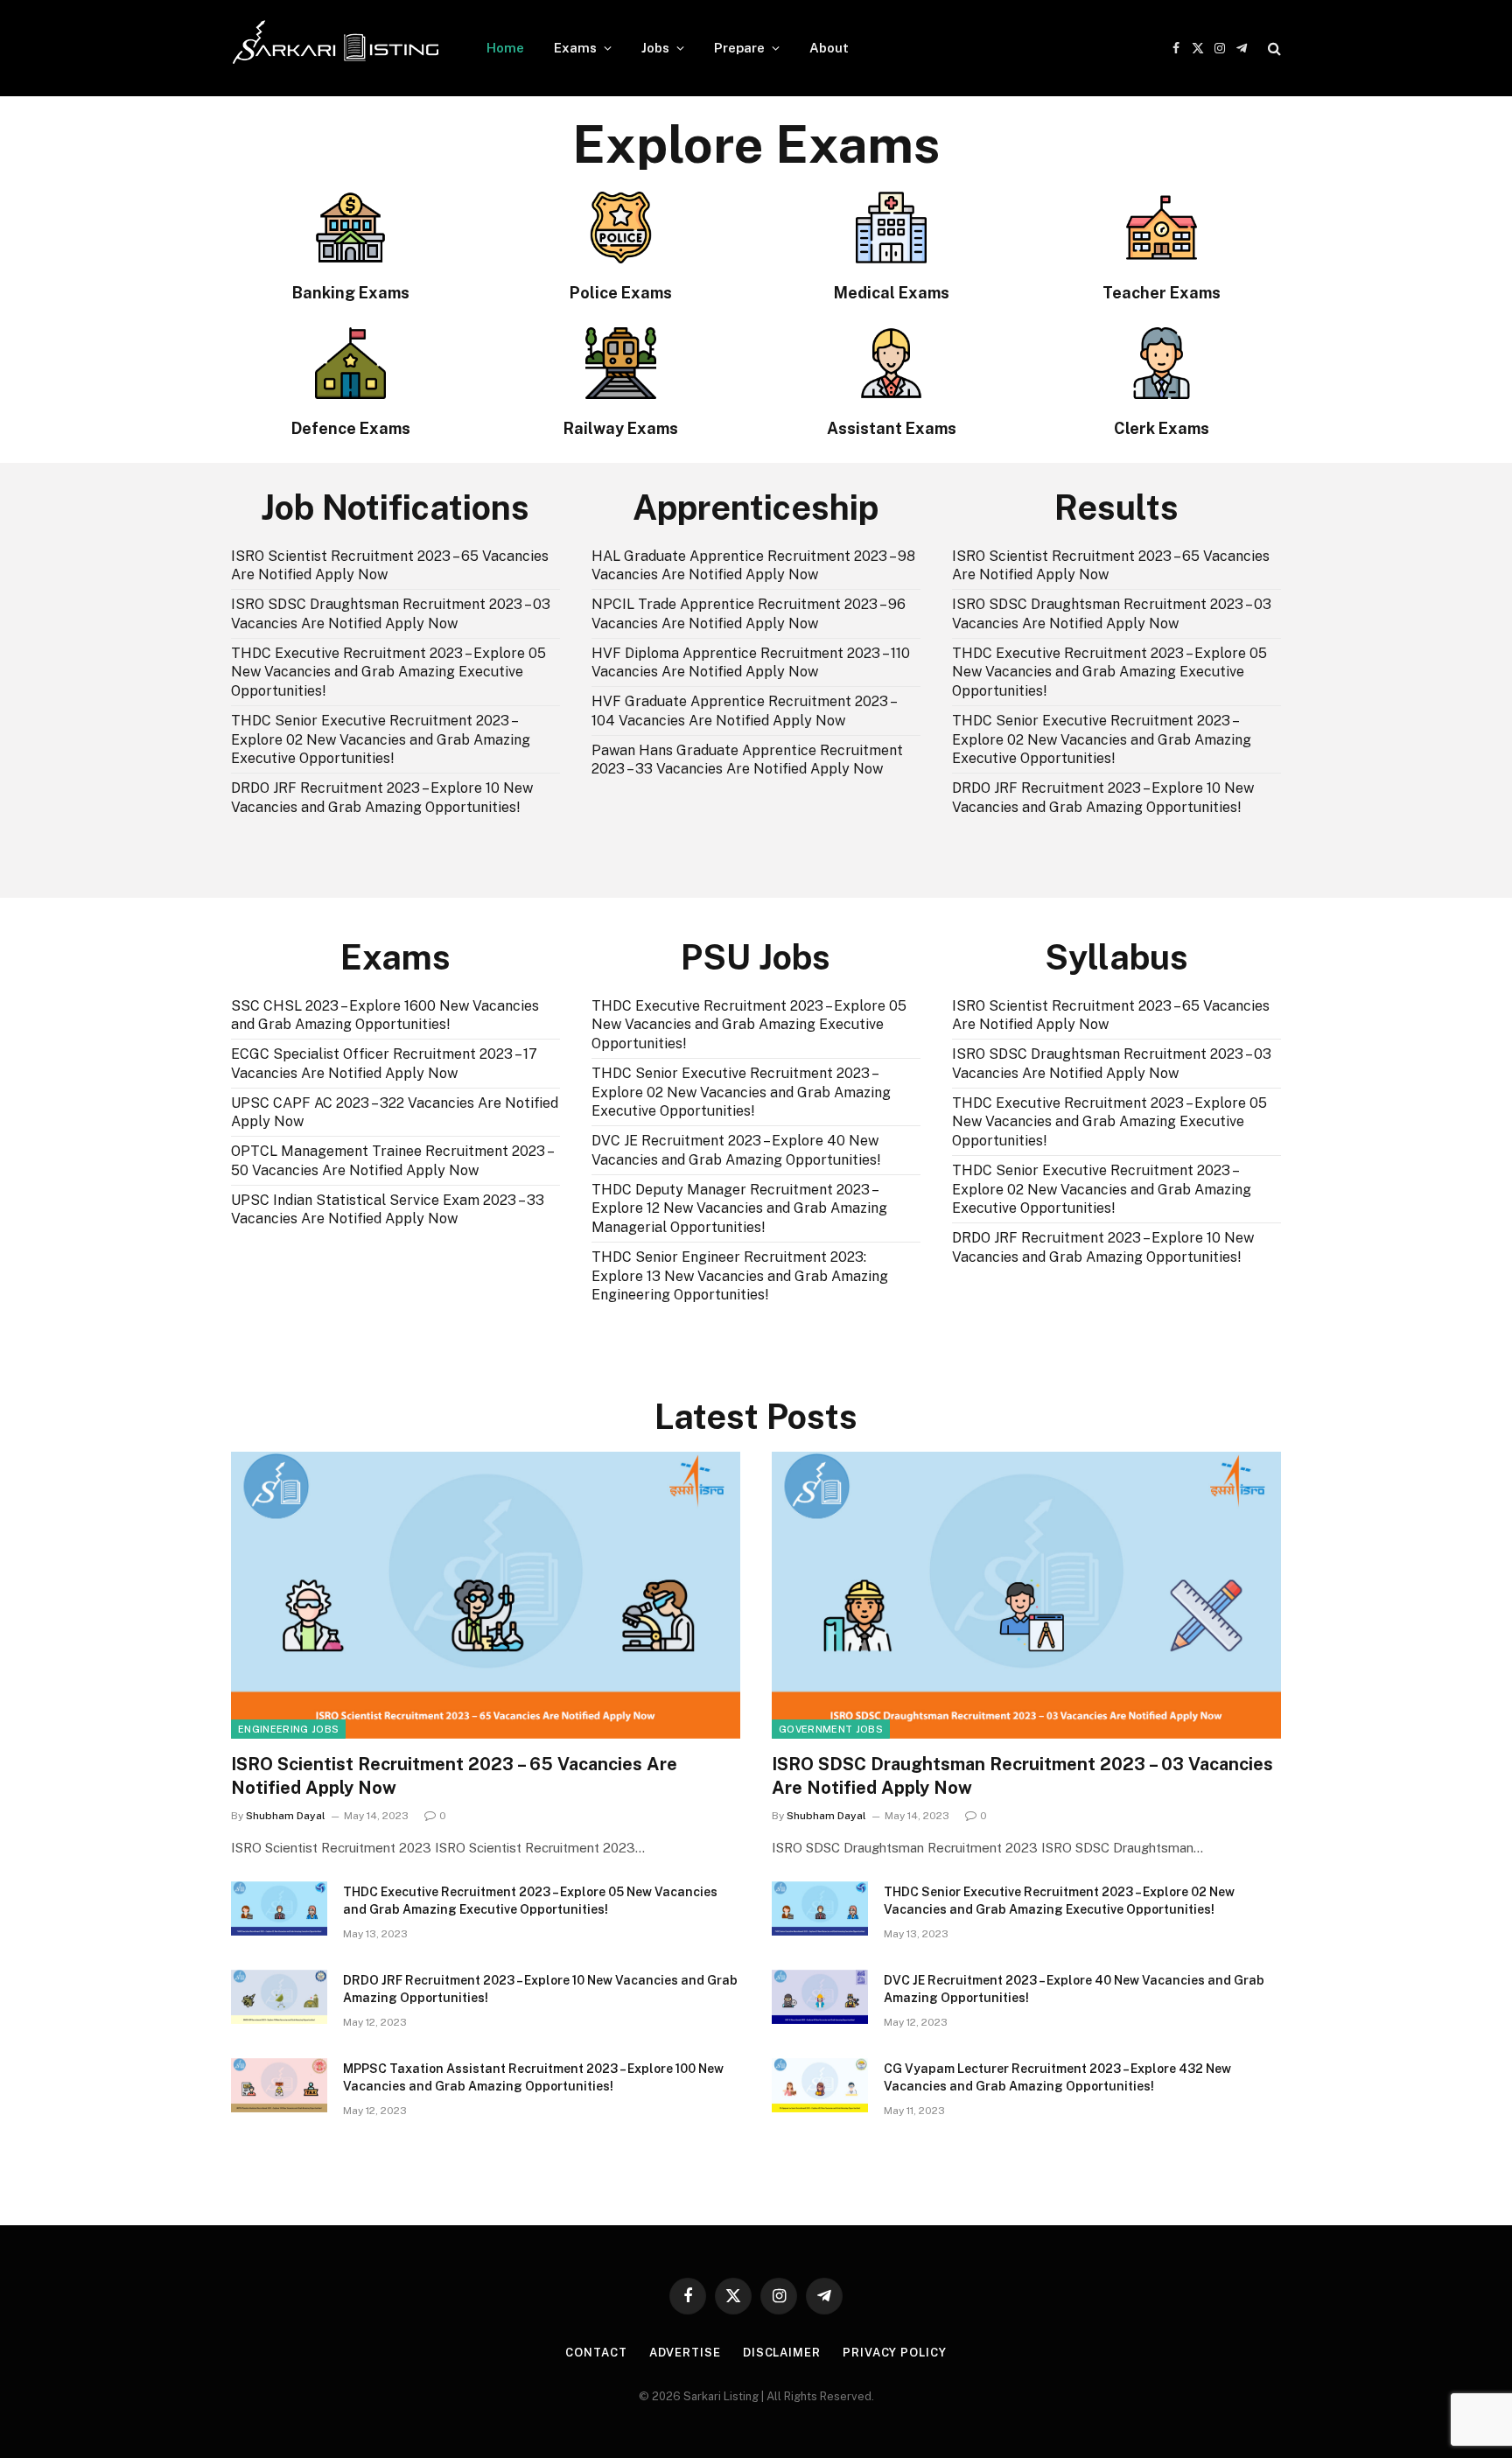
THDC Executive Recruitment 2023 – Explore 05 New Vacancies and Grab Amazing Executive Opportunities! (388, 672)
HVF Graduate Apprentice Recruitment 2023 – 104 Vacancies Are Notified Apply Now (743, 711)
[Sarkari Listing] (336, 48)
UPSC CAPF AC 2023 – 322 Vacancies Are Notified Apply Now (395, 1113)
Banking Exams (351, 293)
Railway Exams (621, 428)
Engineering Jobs (288, 1729)
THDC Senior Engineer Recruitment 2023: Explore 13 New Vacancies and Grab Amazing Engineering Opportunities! (740, 1276)
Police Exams (621, 293)
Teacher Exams (1162, 293)
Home (505, 48)
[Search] (1273, 49)
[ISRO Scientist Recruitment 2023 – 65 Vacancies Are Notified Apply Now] (486, 1595)
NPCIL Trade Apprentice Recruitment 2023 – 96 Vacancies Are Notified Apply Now (749, 614)
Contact (596, 2353)
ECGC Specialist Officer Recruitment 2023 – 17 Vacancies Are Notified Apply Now (384, 1064)
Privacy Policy (895, 2353)
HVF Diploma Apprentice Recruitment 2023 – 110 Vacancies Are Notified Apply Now (751, 663)
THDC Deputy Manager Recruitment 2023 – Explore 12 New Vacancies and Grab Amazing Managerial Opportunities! (739, 1209)
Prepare (739, 48)
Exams (575, 48)
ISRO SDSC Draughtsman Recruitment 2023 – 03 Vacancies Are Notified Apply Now (391, 614)
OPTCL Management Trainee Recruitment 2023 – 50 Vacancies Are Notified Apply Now (392, 1161)
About (829, 48)
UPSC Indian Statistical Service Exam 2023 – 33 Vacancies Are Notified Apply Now (388, 1210)
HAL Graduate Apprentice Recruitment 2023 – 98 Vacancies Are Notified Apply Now (753, 566)
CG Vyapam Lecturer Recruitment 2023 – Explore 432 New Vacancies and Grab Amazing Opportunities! (1057, 2077)
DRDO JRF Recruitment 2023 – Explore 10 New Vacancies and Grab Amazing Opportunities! (382, 798)
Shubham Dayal (286, 1816)
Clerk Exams (1162, 428)
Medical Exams (892, 293)
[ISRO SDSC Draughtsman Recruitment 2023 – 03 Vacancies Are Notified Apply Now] (1026, 1595)
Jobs (655, 48)
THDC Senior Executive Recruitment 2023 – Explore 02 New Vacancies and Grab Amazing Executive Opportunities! (381, 740)
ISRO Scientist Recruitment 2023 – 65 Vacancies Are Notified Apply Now (390, 566)
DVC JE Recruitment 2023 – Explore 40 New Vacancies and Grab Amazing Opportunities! (736, 1150)
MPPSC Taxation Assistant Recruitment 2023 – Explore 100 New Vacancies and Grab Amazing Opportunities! (533, 2077)
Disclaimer (782, 2353)
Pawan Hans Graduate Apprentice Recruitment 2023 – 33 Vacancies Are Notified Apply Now (747, 760)
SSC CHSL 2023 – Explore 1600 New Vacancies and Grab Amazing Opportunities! (385, 1015)
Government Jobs (831, 1729)
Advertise (685, 2353)
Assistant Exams (892, 428)
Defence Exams (351, 428)
